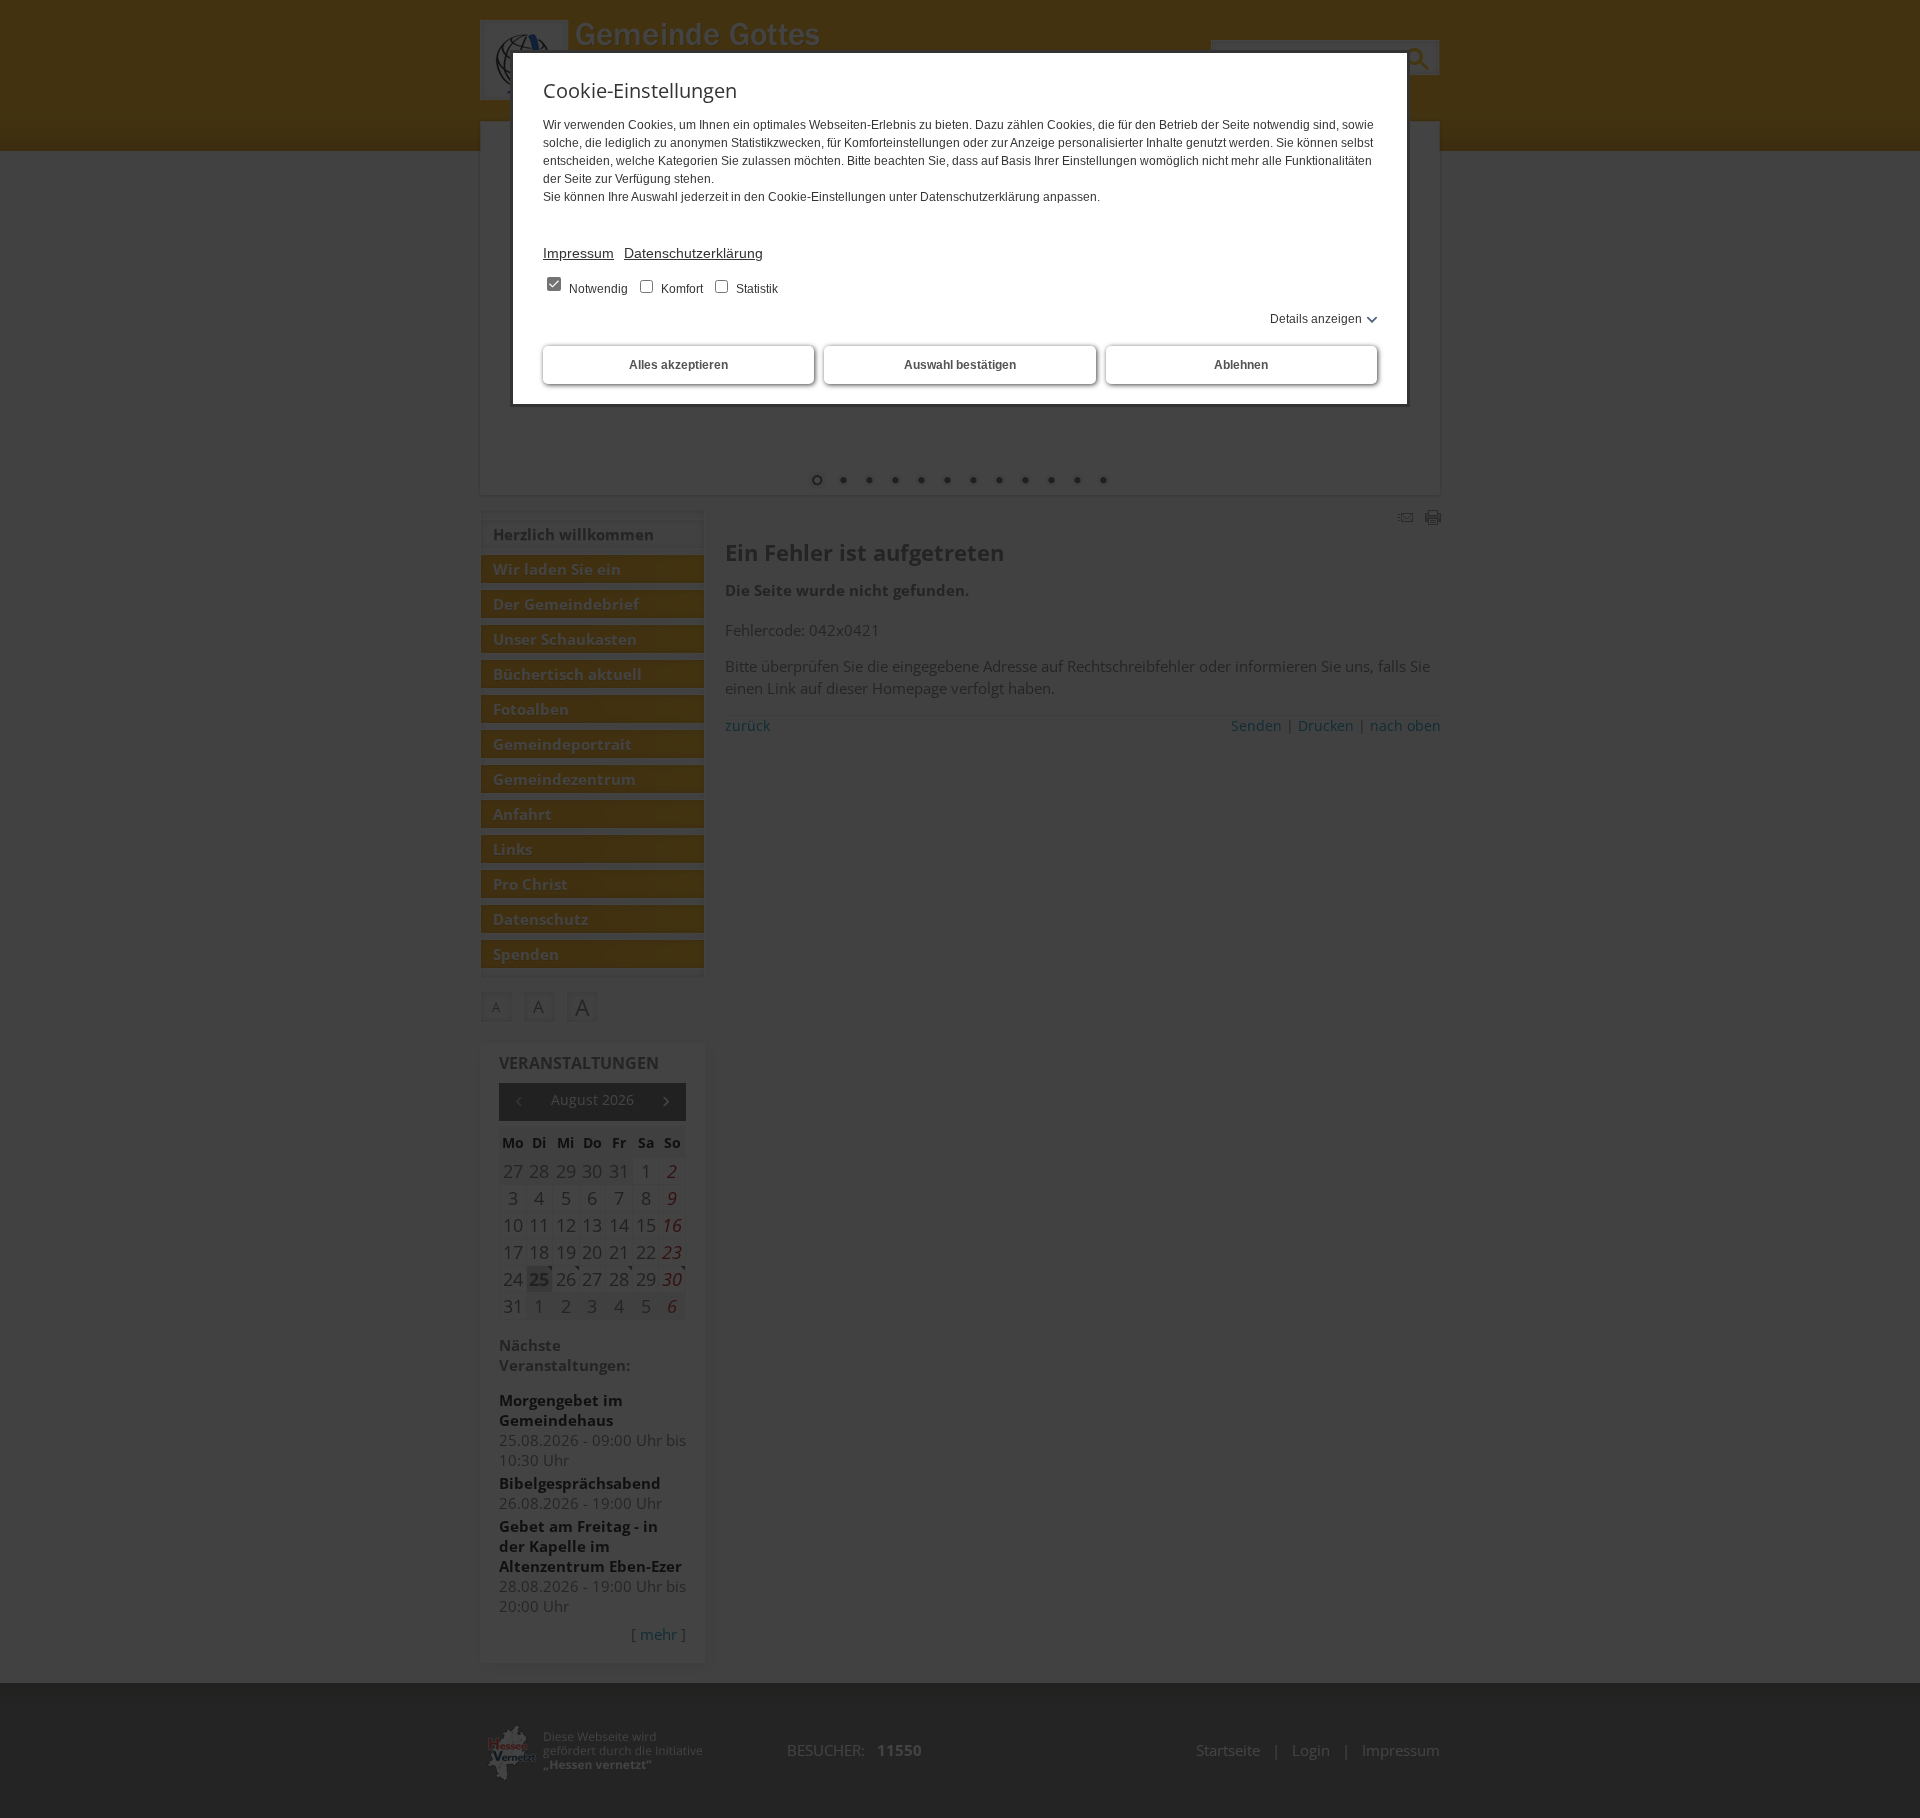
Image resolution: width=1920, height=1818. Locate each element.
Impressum (578, 253)
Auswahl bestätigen (960, 365)
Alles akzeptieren (678, 365)
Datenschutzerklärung (693, 253)
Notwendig (598, 289)
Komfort (682, 289)
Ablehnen (1241, 365)
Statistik (755, 289)
